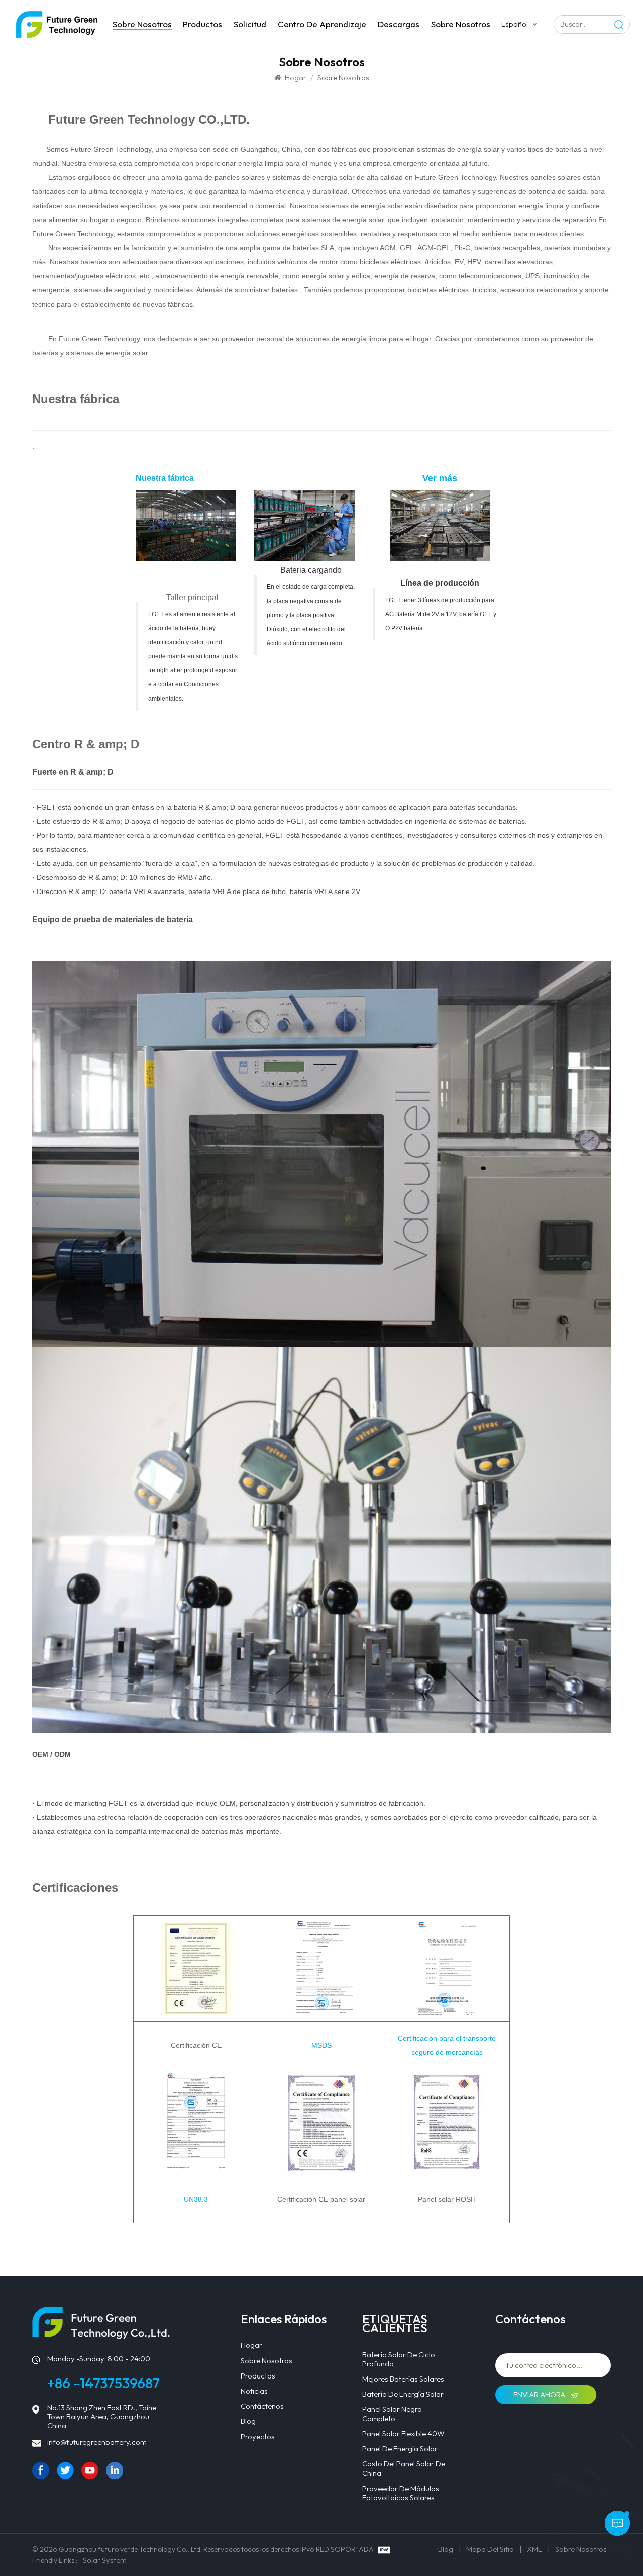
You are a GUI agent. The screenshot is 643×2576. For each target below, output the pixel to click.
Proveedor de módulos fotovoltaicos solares (401, 2493)
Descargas (399, 24)
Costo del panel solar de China (404, 2468)
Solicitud (250, 24)
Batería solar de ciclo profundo (399, 2359)
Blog (248, 2421)
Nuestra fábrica (76, 399)
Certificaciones (75, 1887)
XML (534, 2549)
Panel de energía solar (400, 2449)
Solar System (105, 2560)
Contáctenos (262, 2406)
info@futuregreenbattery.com (97, 2442)
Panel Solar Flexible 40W (403, 2434)
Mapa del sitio (490, 2549)
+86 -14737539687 (103, 2383)
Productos (202, 24)
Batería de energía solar (403, 2394)
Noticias (254, 2391)
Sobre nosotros (142, 24)
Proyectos (258, 2437)
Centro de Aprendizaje (322, 24)
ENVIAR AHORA (540, 2394)
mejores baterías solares (403, 2379)
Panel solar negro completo (392, 2414)
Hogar (296, 78)
